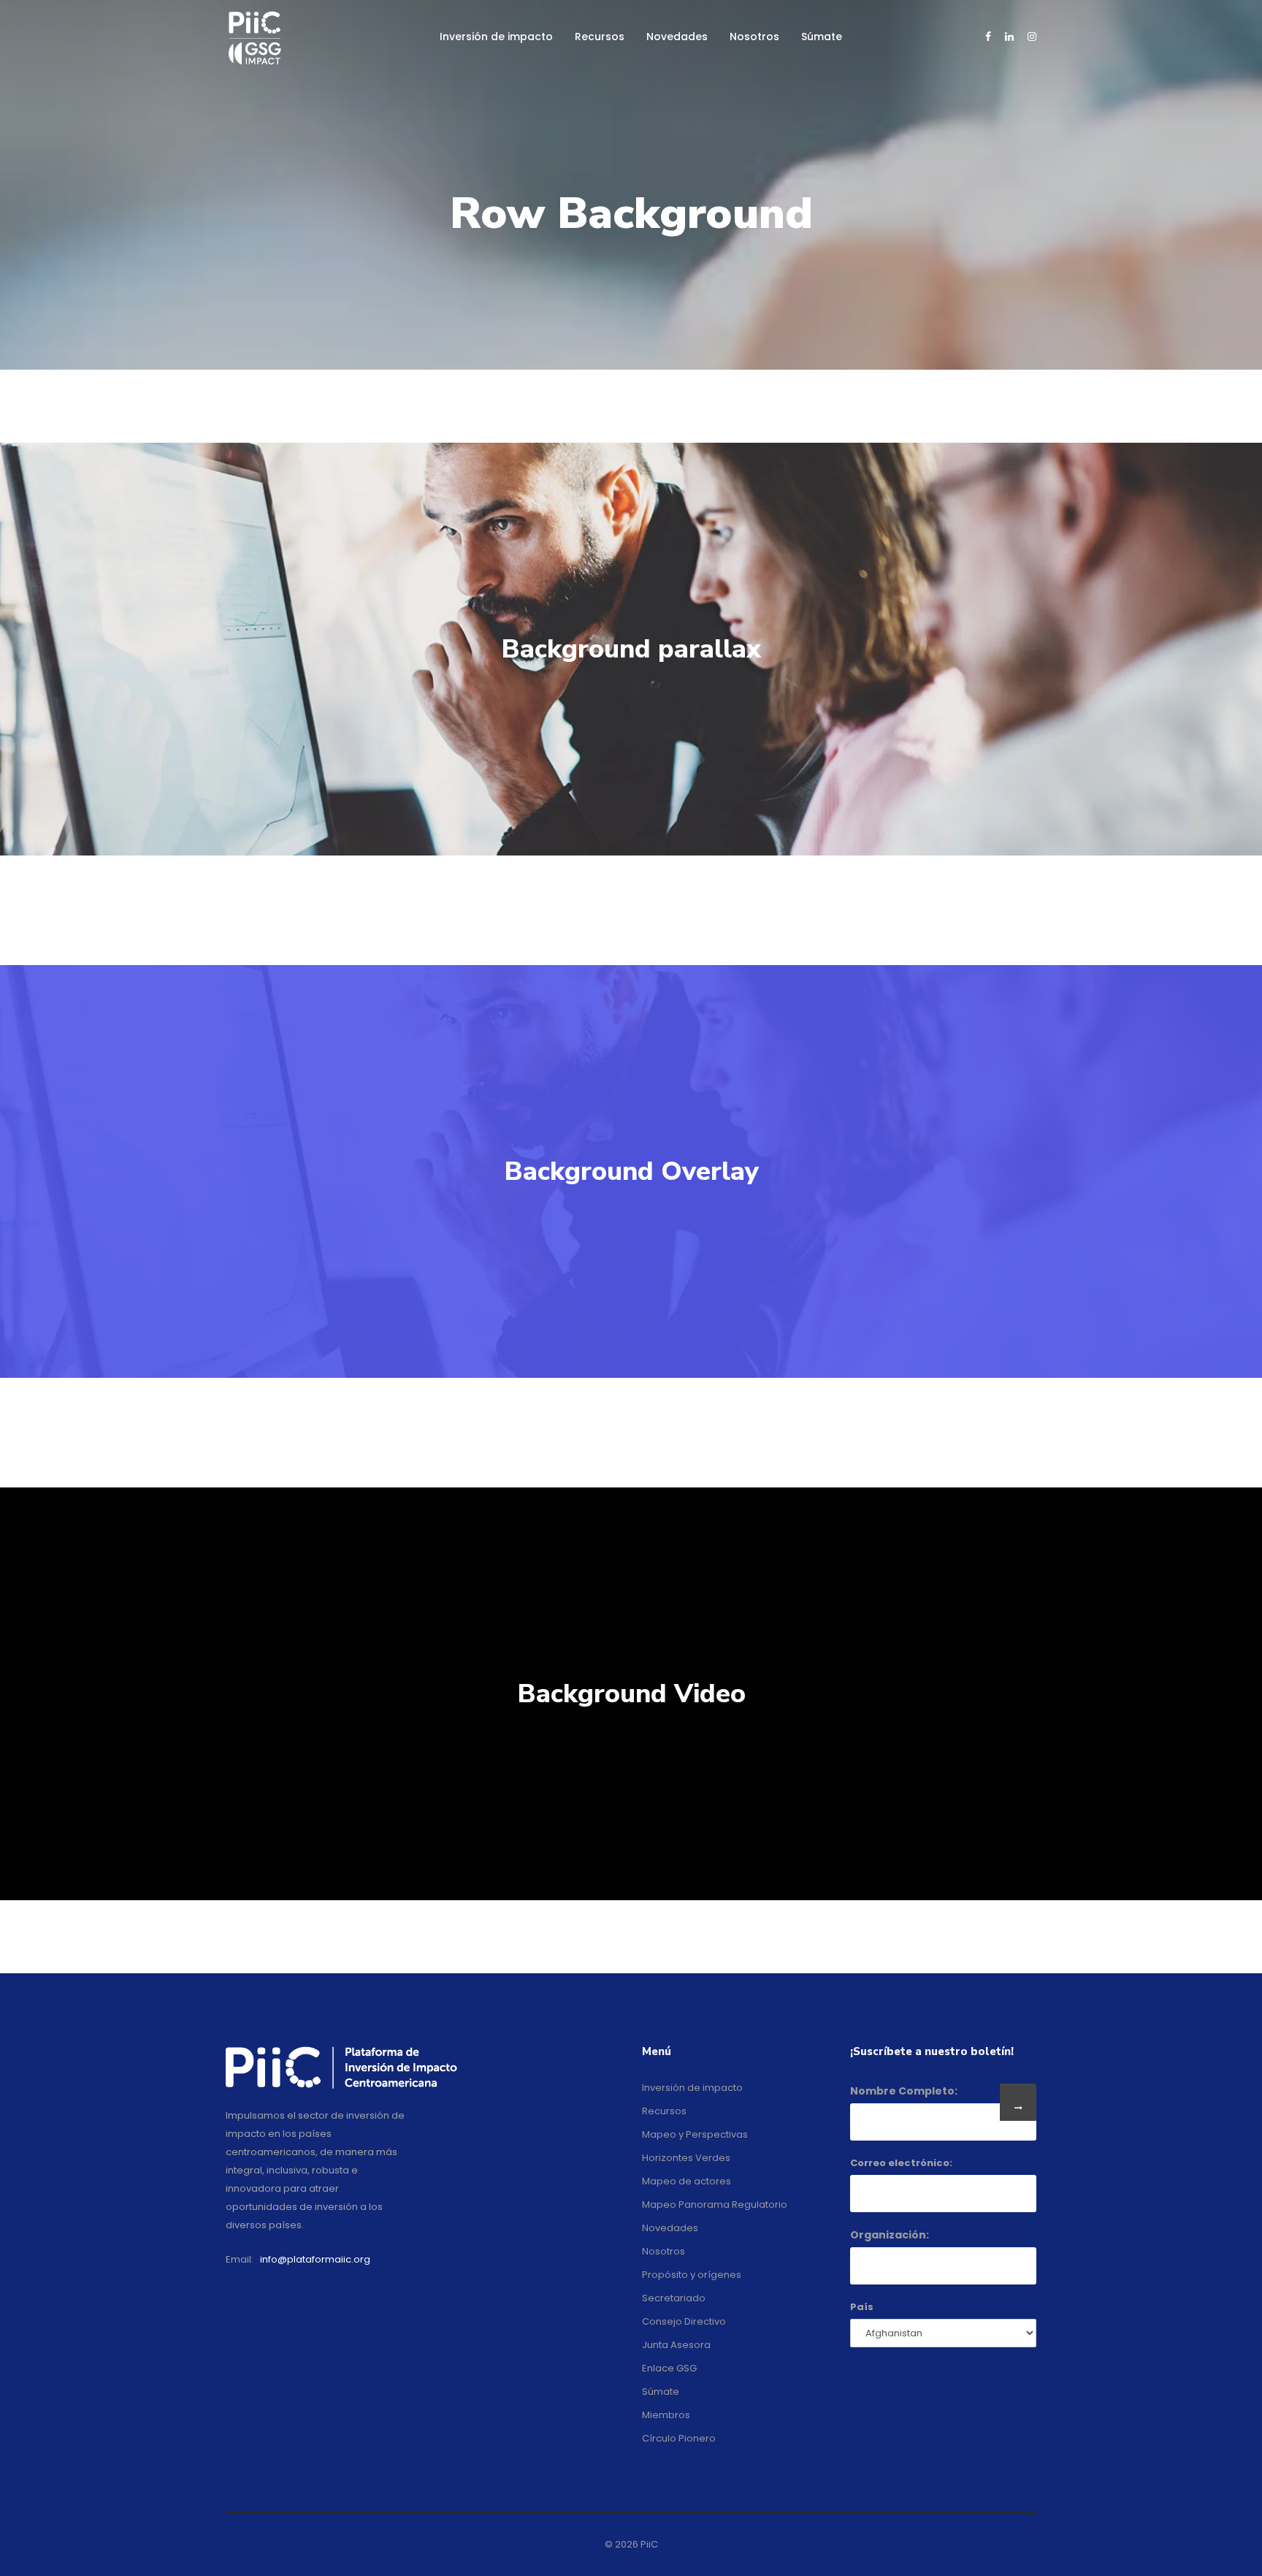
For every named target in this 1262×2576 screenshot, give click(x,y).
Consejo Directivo (684, 2321)
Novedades (677, 37)
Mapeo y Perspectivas (695, 2134)
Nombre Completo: (904, 2091)
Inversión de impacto (496, 37)
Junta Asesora (676, 2345)
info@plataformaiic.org (315, 2259)
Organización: (890, 2235)
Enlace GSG (669, 2368)
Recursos (600, 37)
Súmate (822, 37)
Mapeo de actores (687, 2181)
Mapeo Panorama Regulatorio (715, 2205)
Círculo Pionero (679, 2438)
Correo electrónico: (901, 2163)
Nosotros (754, 37)
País (862, 2307)
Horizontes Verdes (686, 2158)
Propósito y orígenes (692, 2275)
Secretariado (674, 2298)
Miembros (666, 2415)
